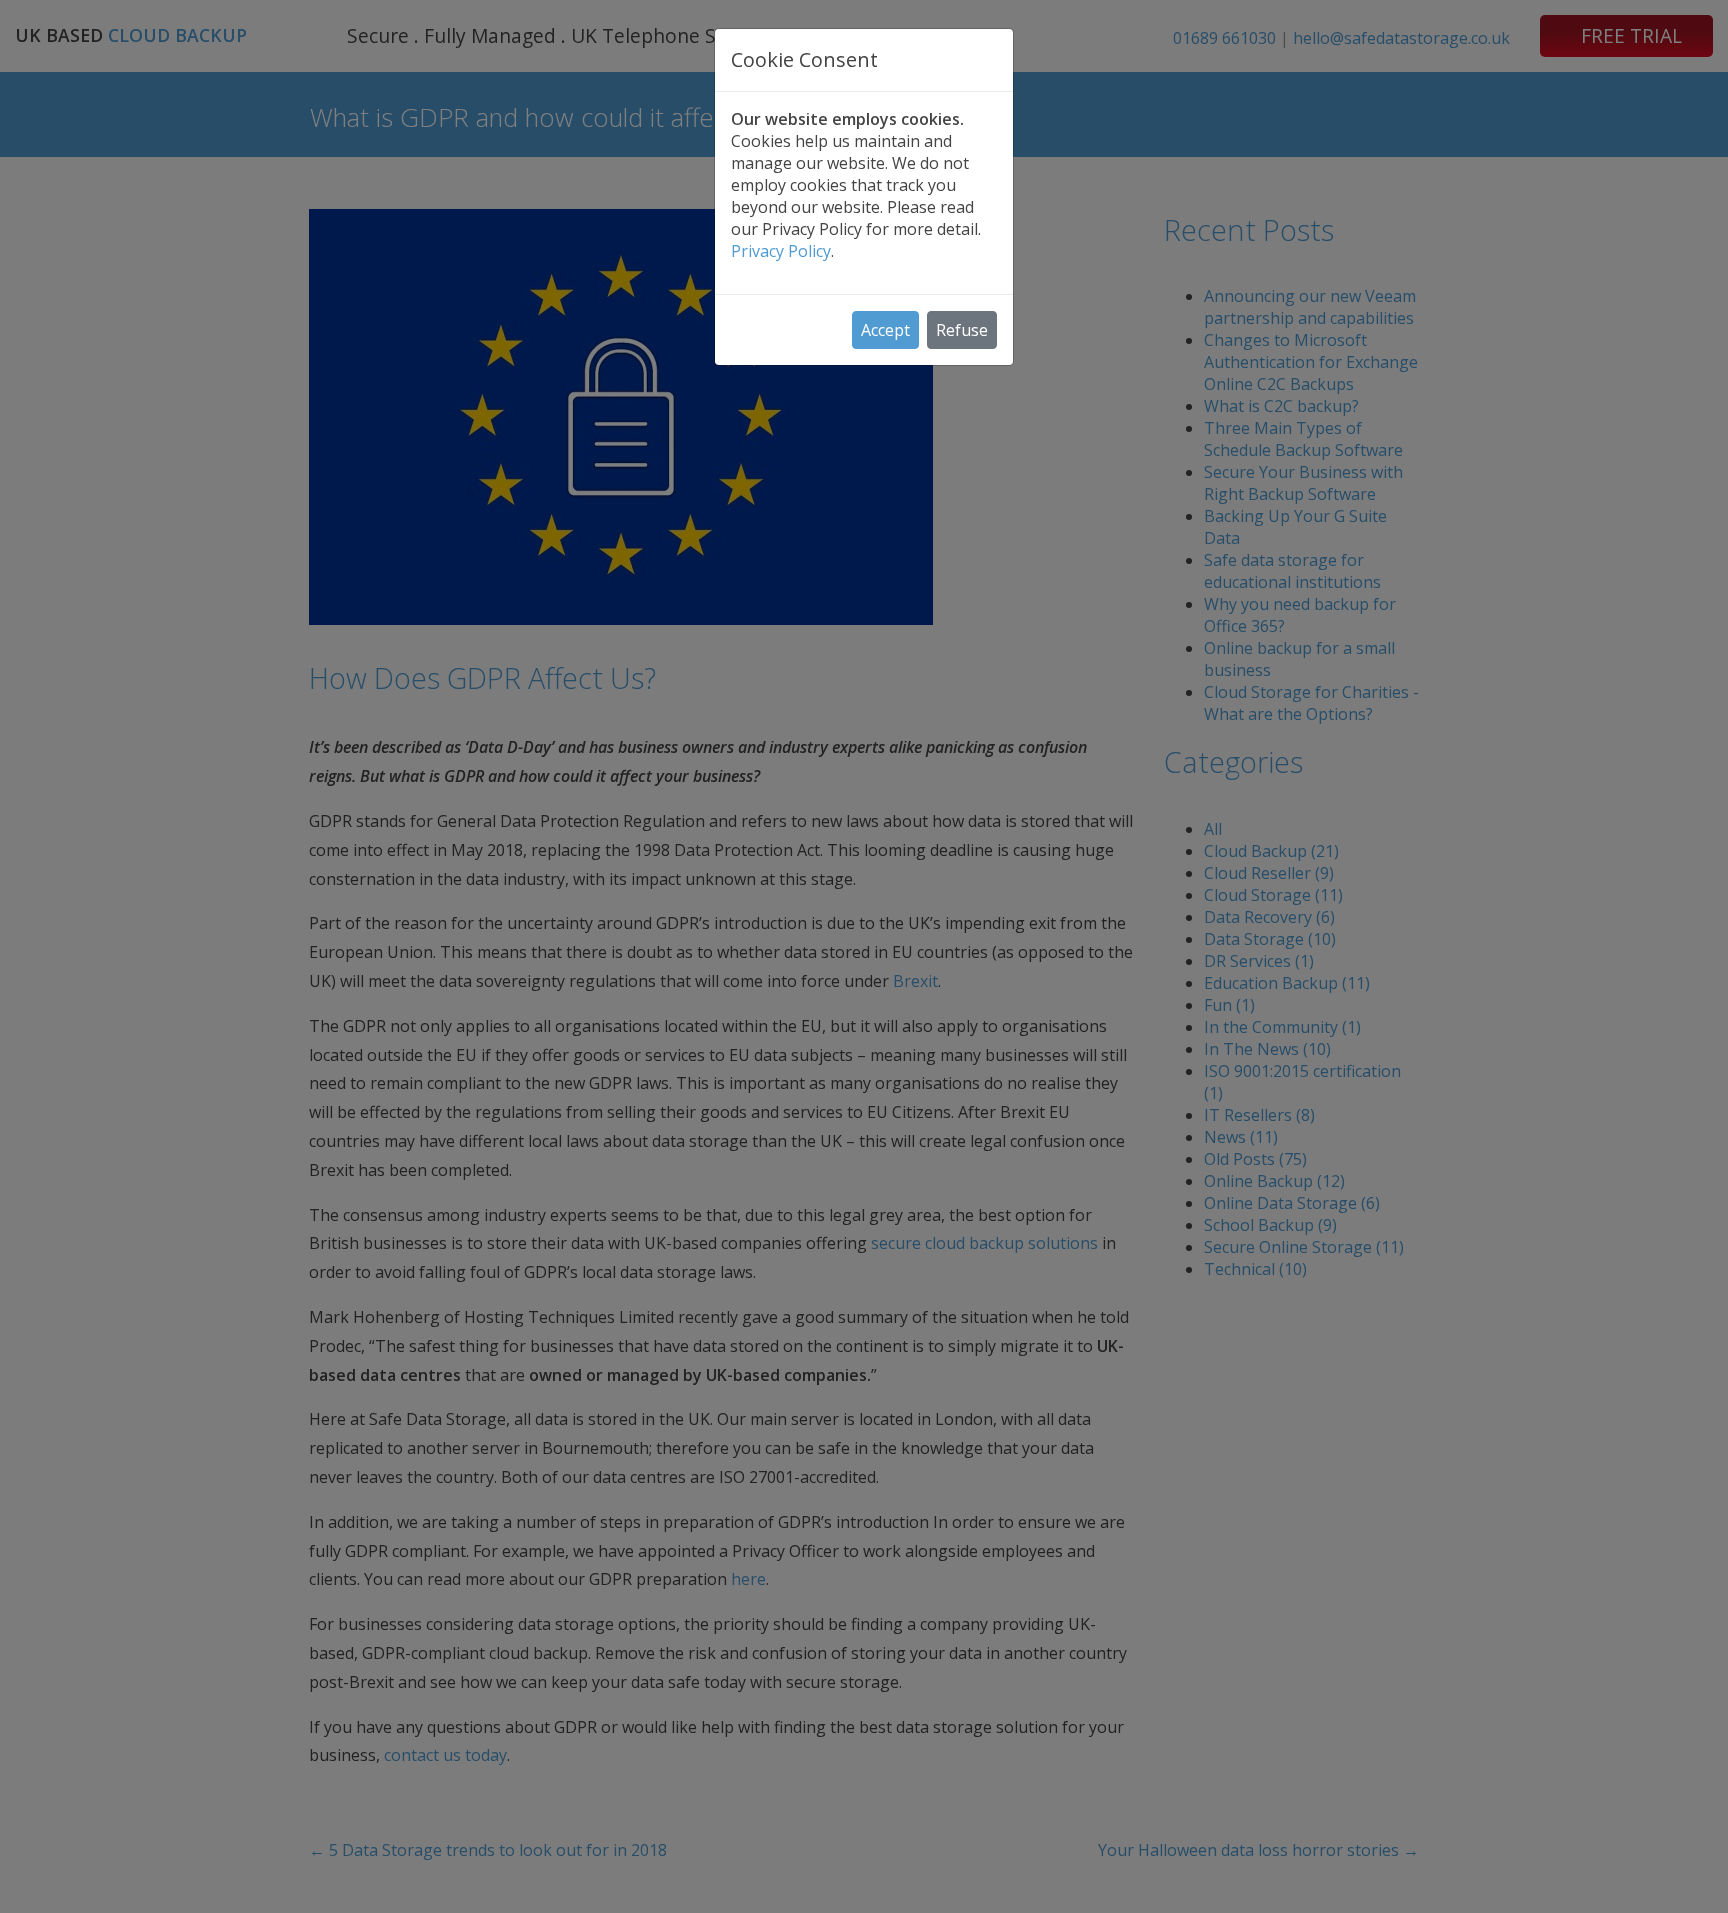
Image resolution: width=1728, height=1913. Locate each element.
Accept (885, 330)
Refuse (962, 330)
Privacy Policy (781, 251)
